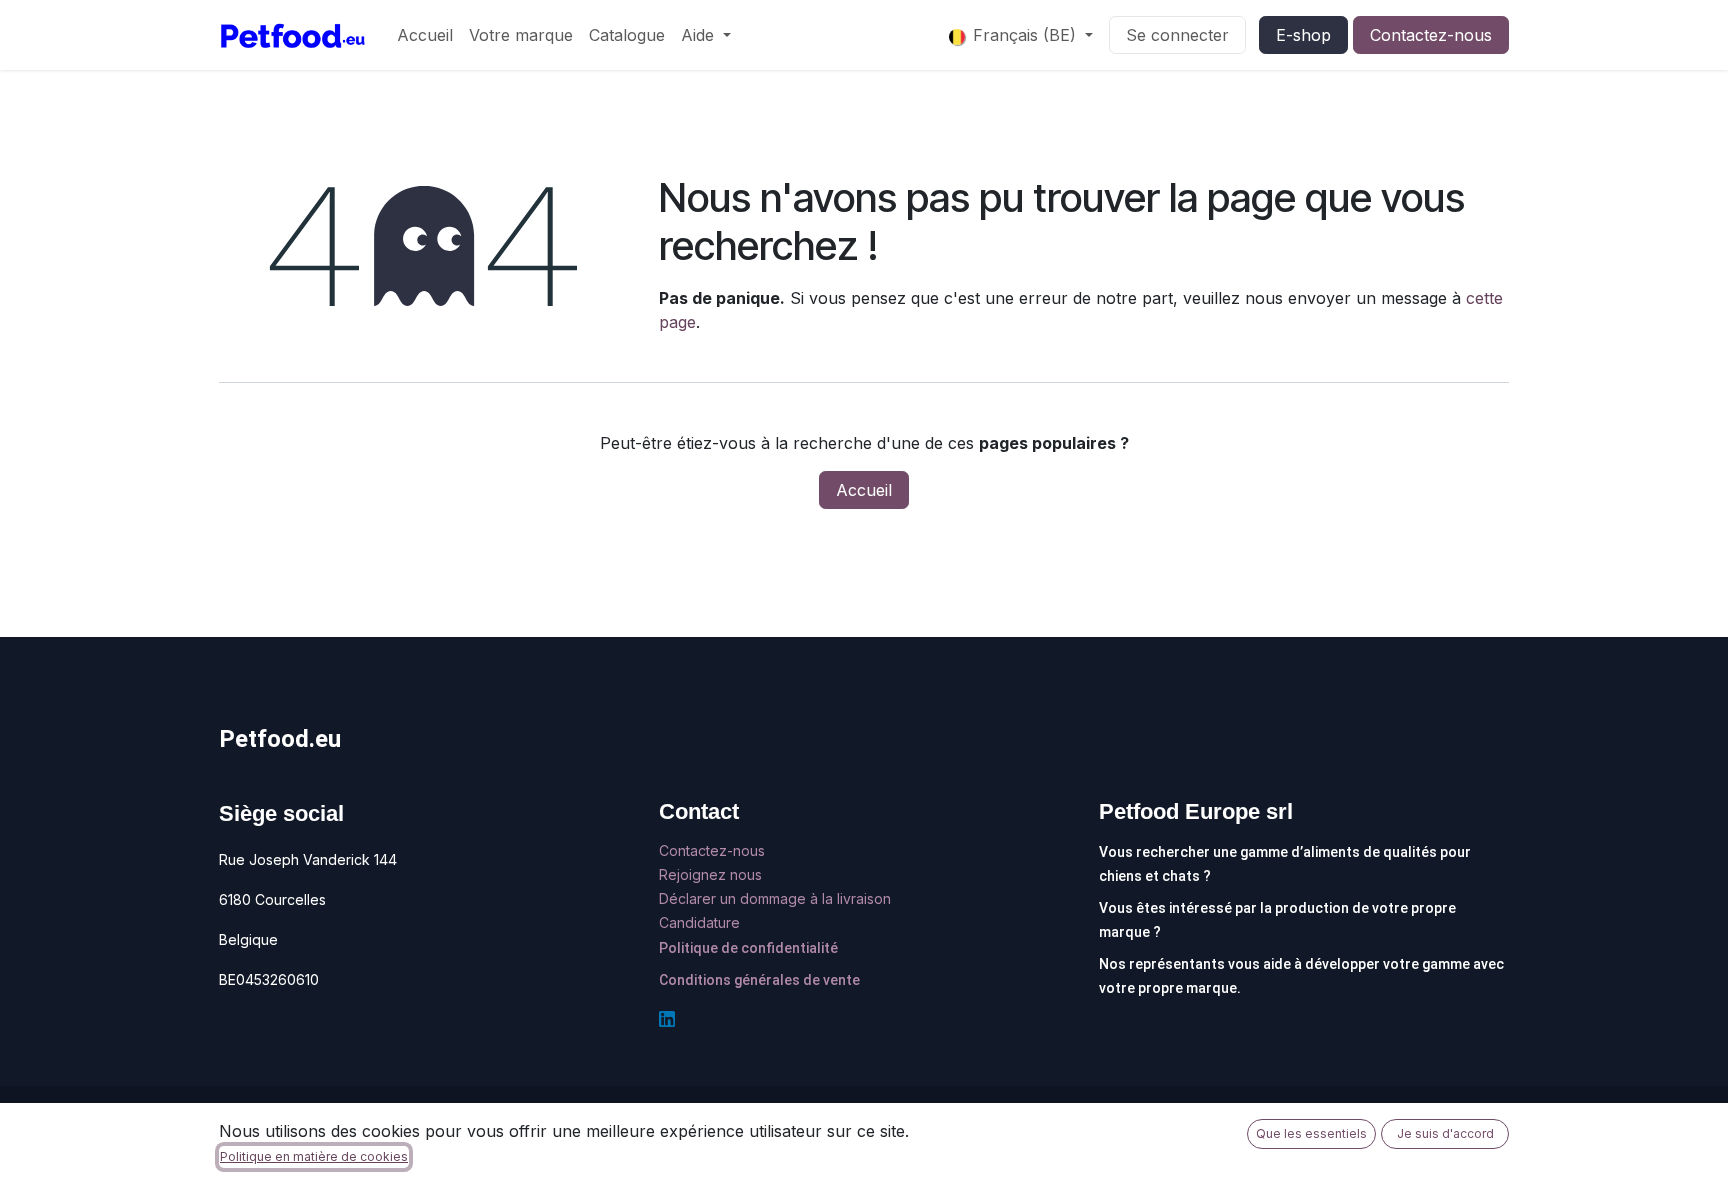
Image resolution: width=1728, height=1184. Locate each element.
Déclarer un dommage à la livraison (775, 898)
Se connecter (1177, 35)
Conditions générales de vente (759, 980)
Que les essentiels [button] (1311, 1133)
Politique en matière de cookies (314, 1156)
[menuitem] (425, 35)
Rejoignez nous (712, 874)
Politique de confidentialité (748, 948)
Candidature (699, 922)
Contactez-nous (1431, 35)
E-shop (1303, 35)
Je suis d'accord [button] (1445, 1133)
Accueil (864, 490)
